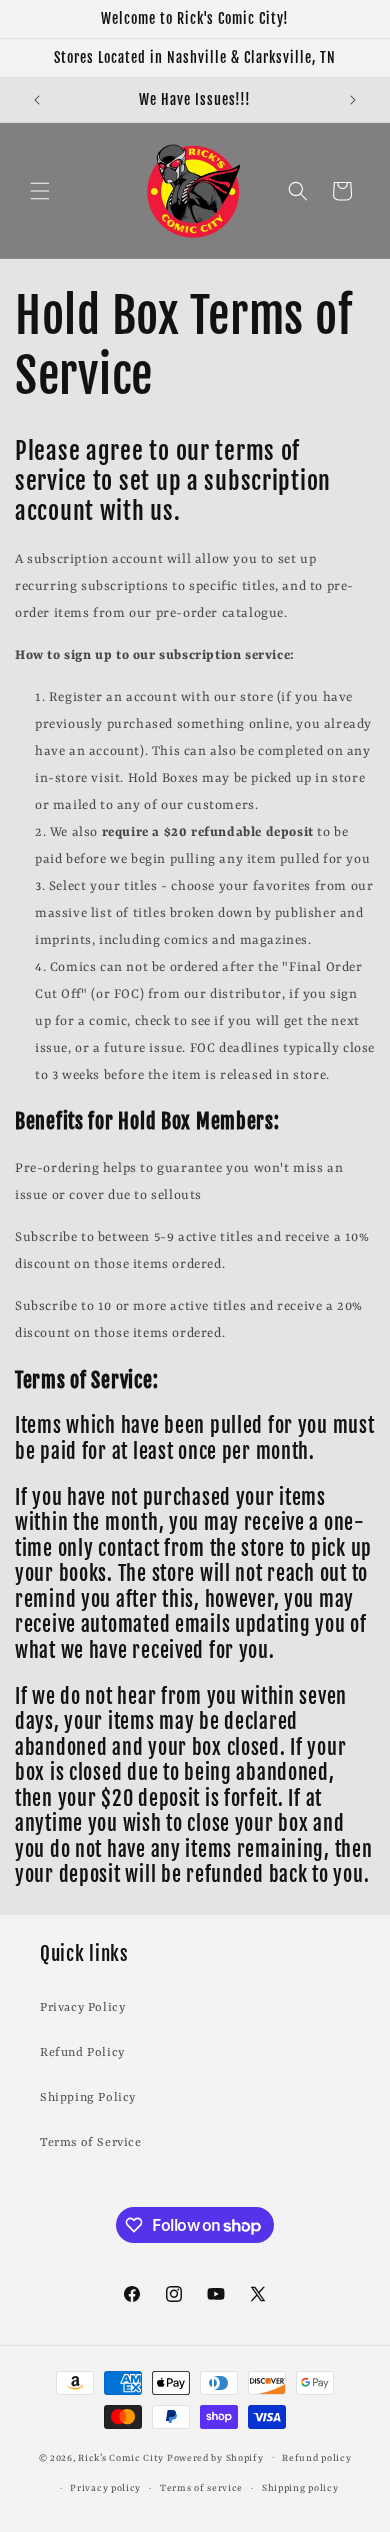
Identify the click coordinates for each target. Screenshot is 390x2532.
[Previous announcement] (37, 100)
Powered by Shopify (215, 2457)
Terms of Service (91, 2143)
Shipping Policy (88, 2098)
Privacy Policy (82, 2008)
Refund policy (316, 2458)
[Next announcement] (353, 100)
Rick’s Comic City (121, 2457)
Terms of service (201, 2488)
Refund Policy (82, 2053)
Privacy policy (105, 2488)
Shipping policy (300, 2488)
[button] (40, 191)
